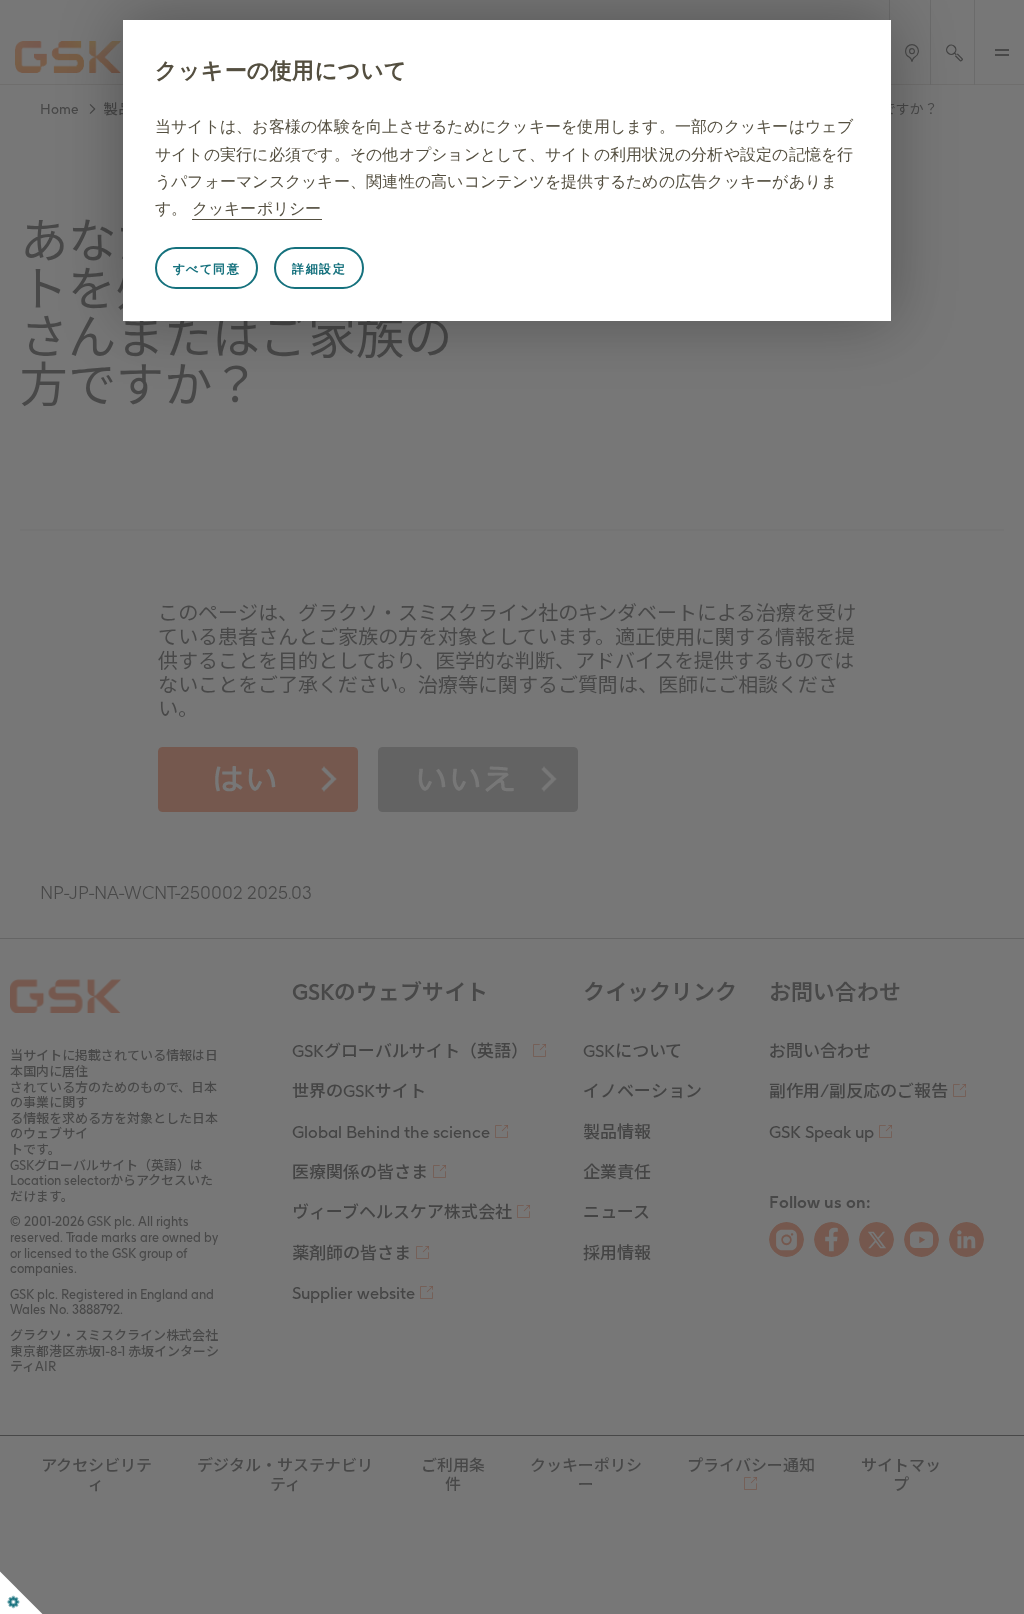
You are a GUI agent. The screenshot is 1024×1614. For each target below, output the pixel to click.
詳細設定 (319, 269)
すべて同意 (207, 269)
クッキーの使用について (281, 70)
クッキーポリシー (257, 208)
